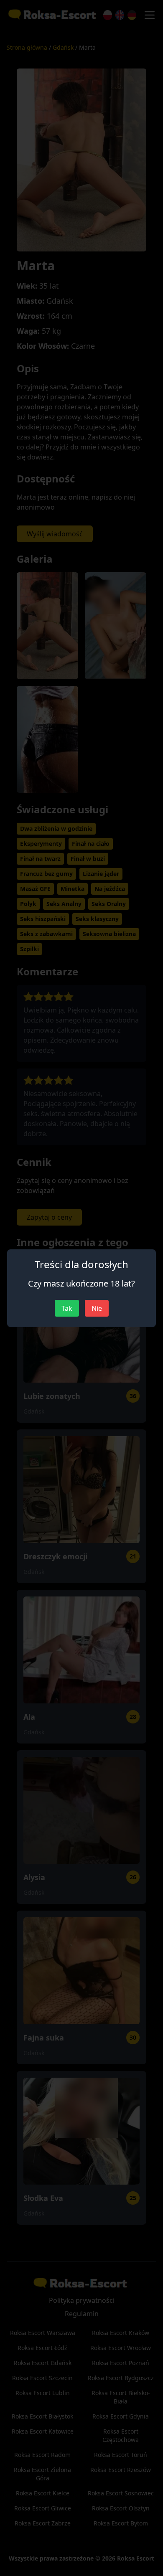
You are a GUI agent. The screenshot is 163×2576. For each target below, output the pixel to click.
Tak (67, 1308)
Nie (97, 1308)
